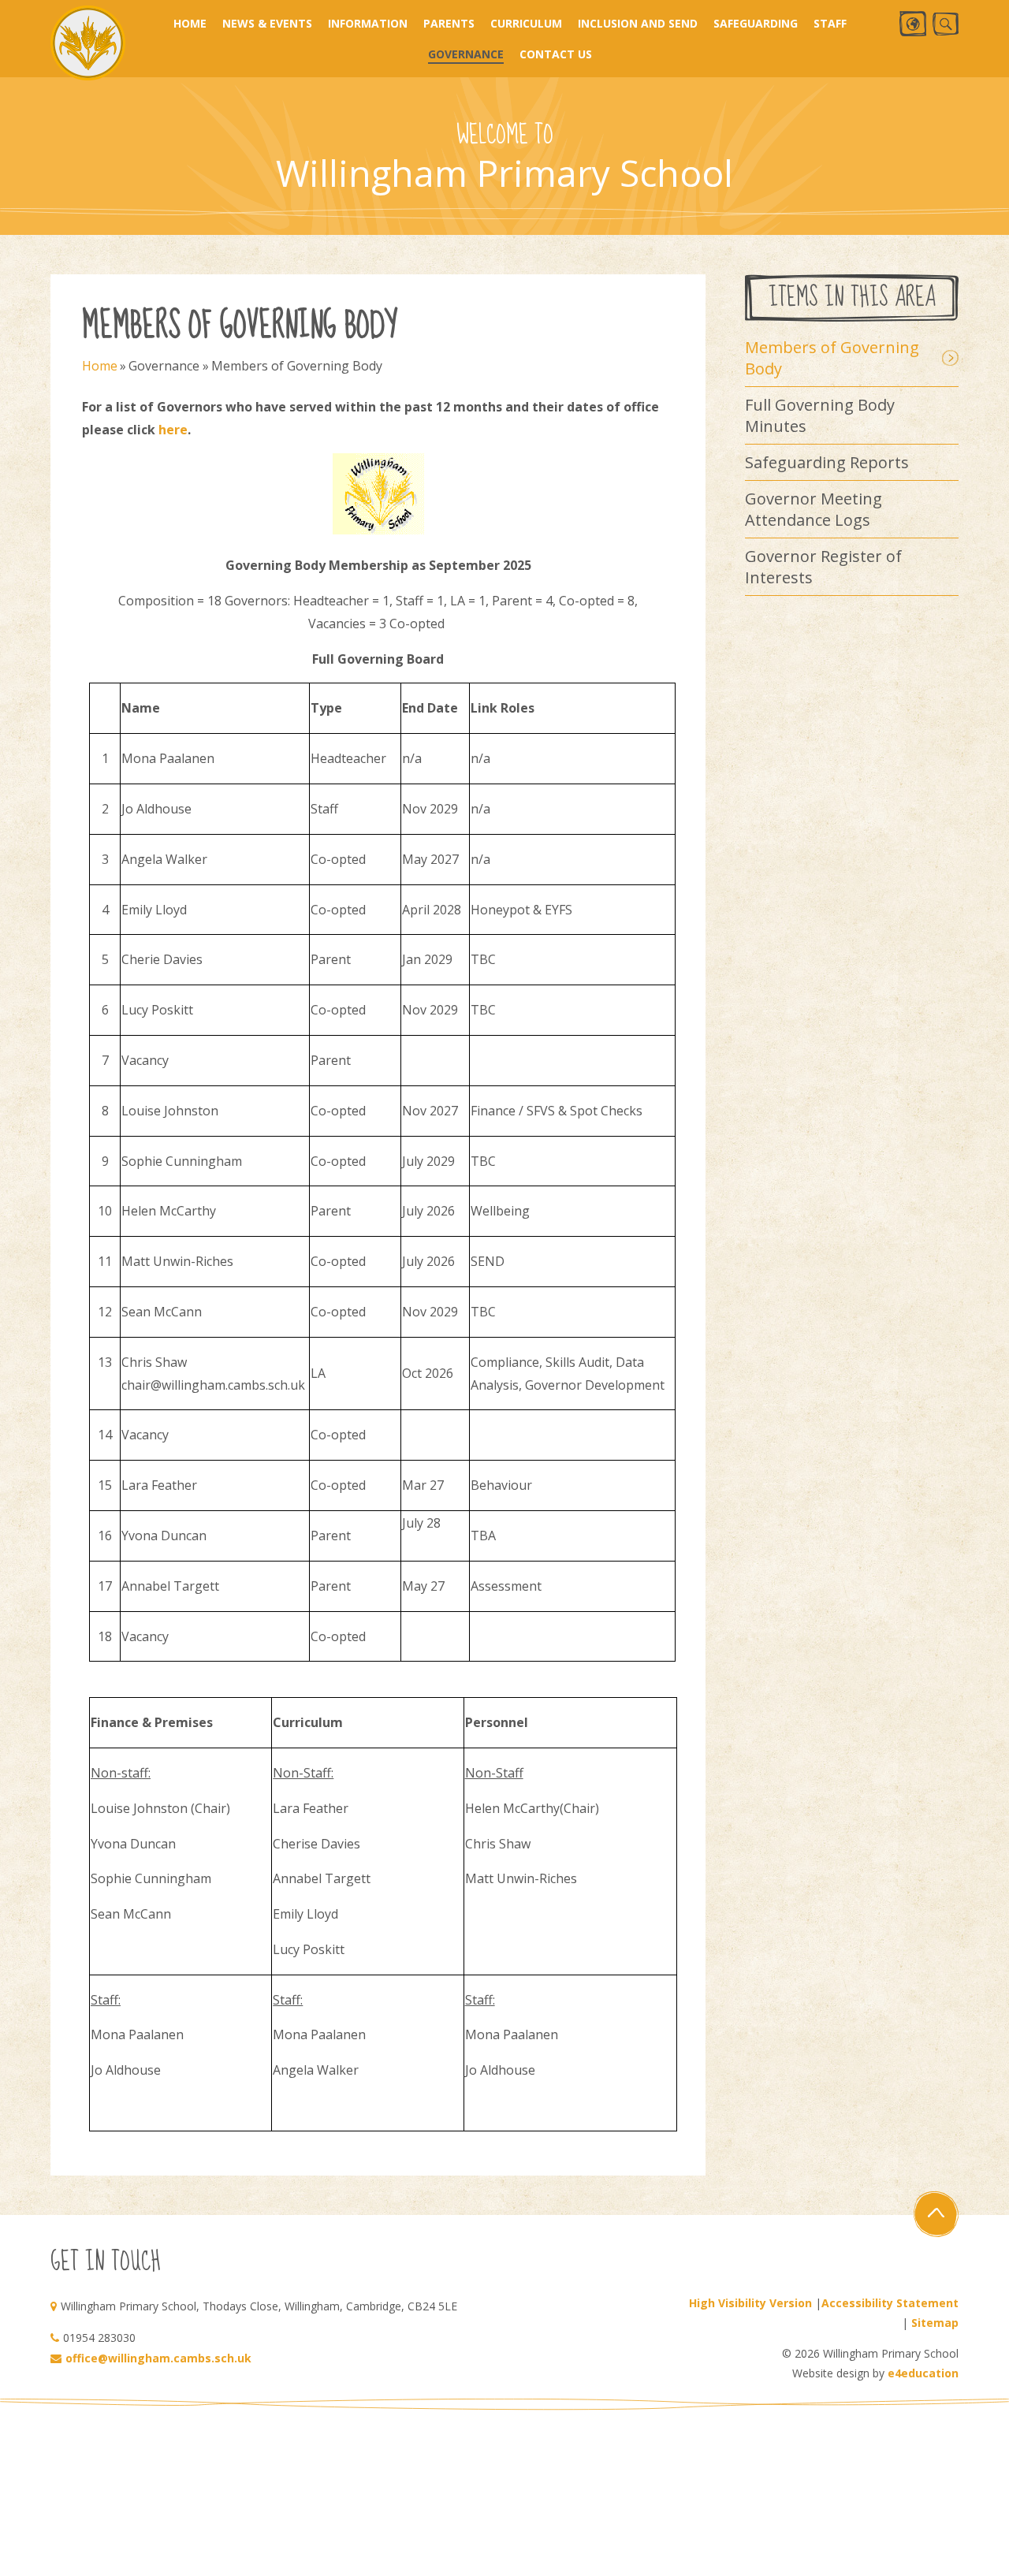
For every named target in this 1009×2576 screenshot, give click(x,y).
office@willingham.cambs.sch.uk (158, 2358)
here (173, 430)
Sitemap (935, 2323)
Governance (164, 366)
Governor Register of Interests (823, 567)
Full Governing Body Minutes (820, 415)
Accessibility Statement (890, 2303)
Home (100, 366)
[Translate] (913, 24)
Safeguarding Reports (827, 462)
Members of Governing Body (297, 366)
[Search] (946, 24)
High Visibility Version (750, 2303)
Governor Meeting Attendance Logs (814, 509)
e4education (923, 2373)
